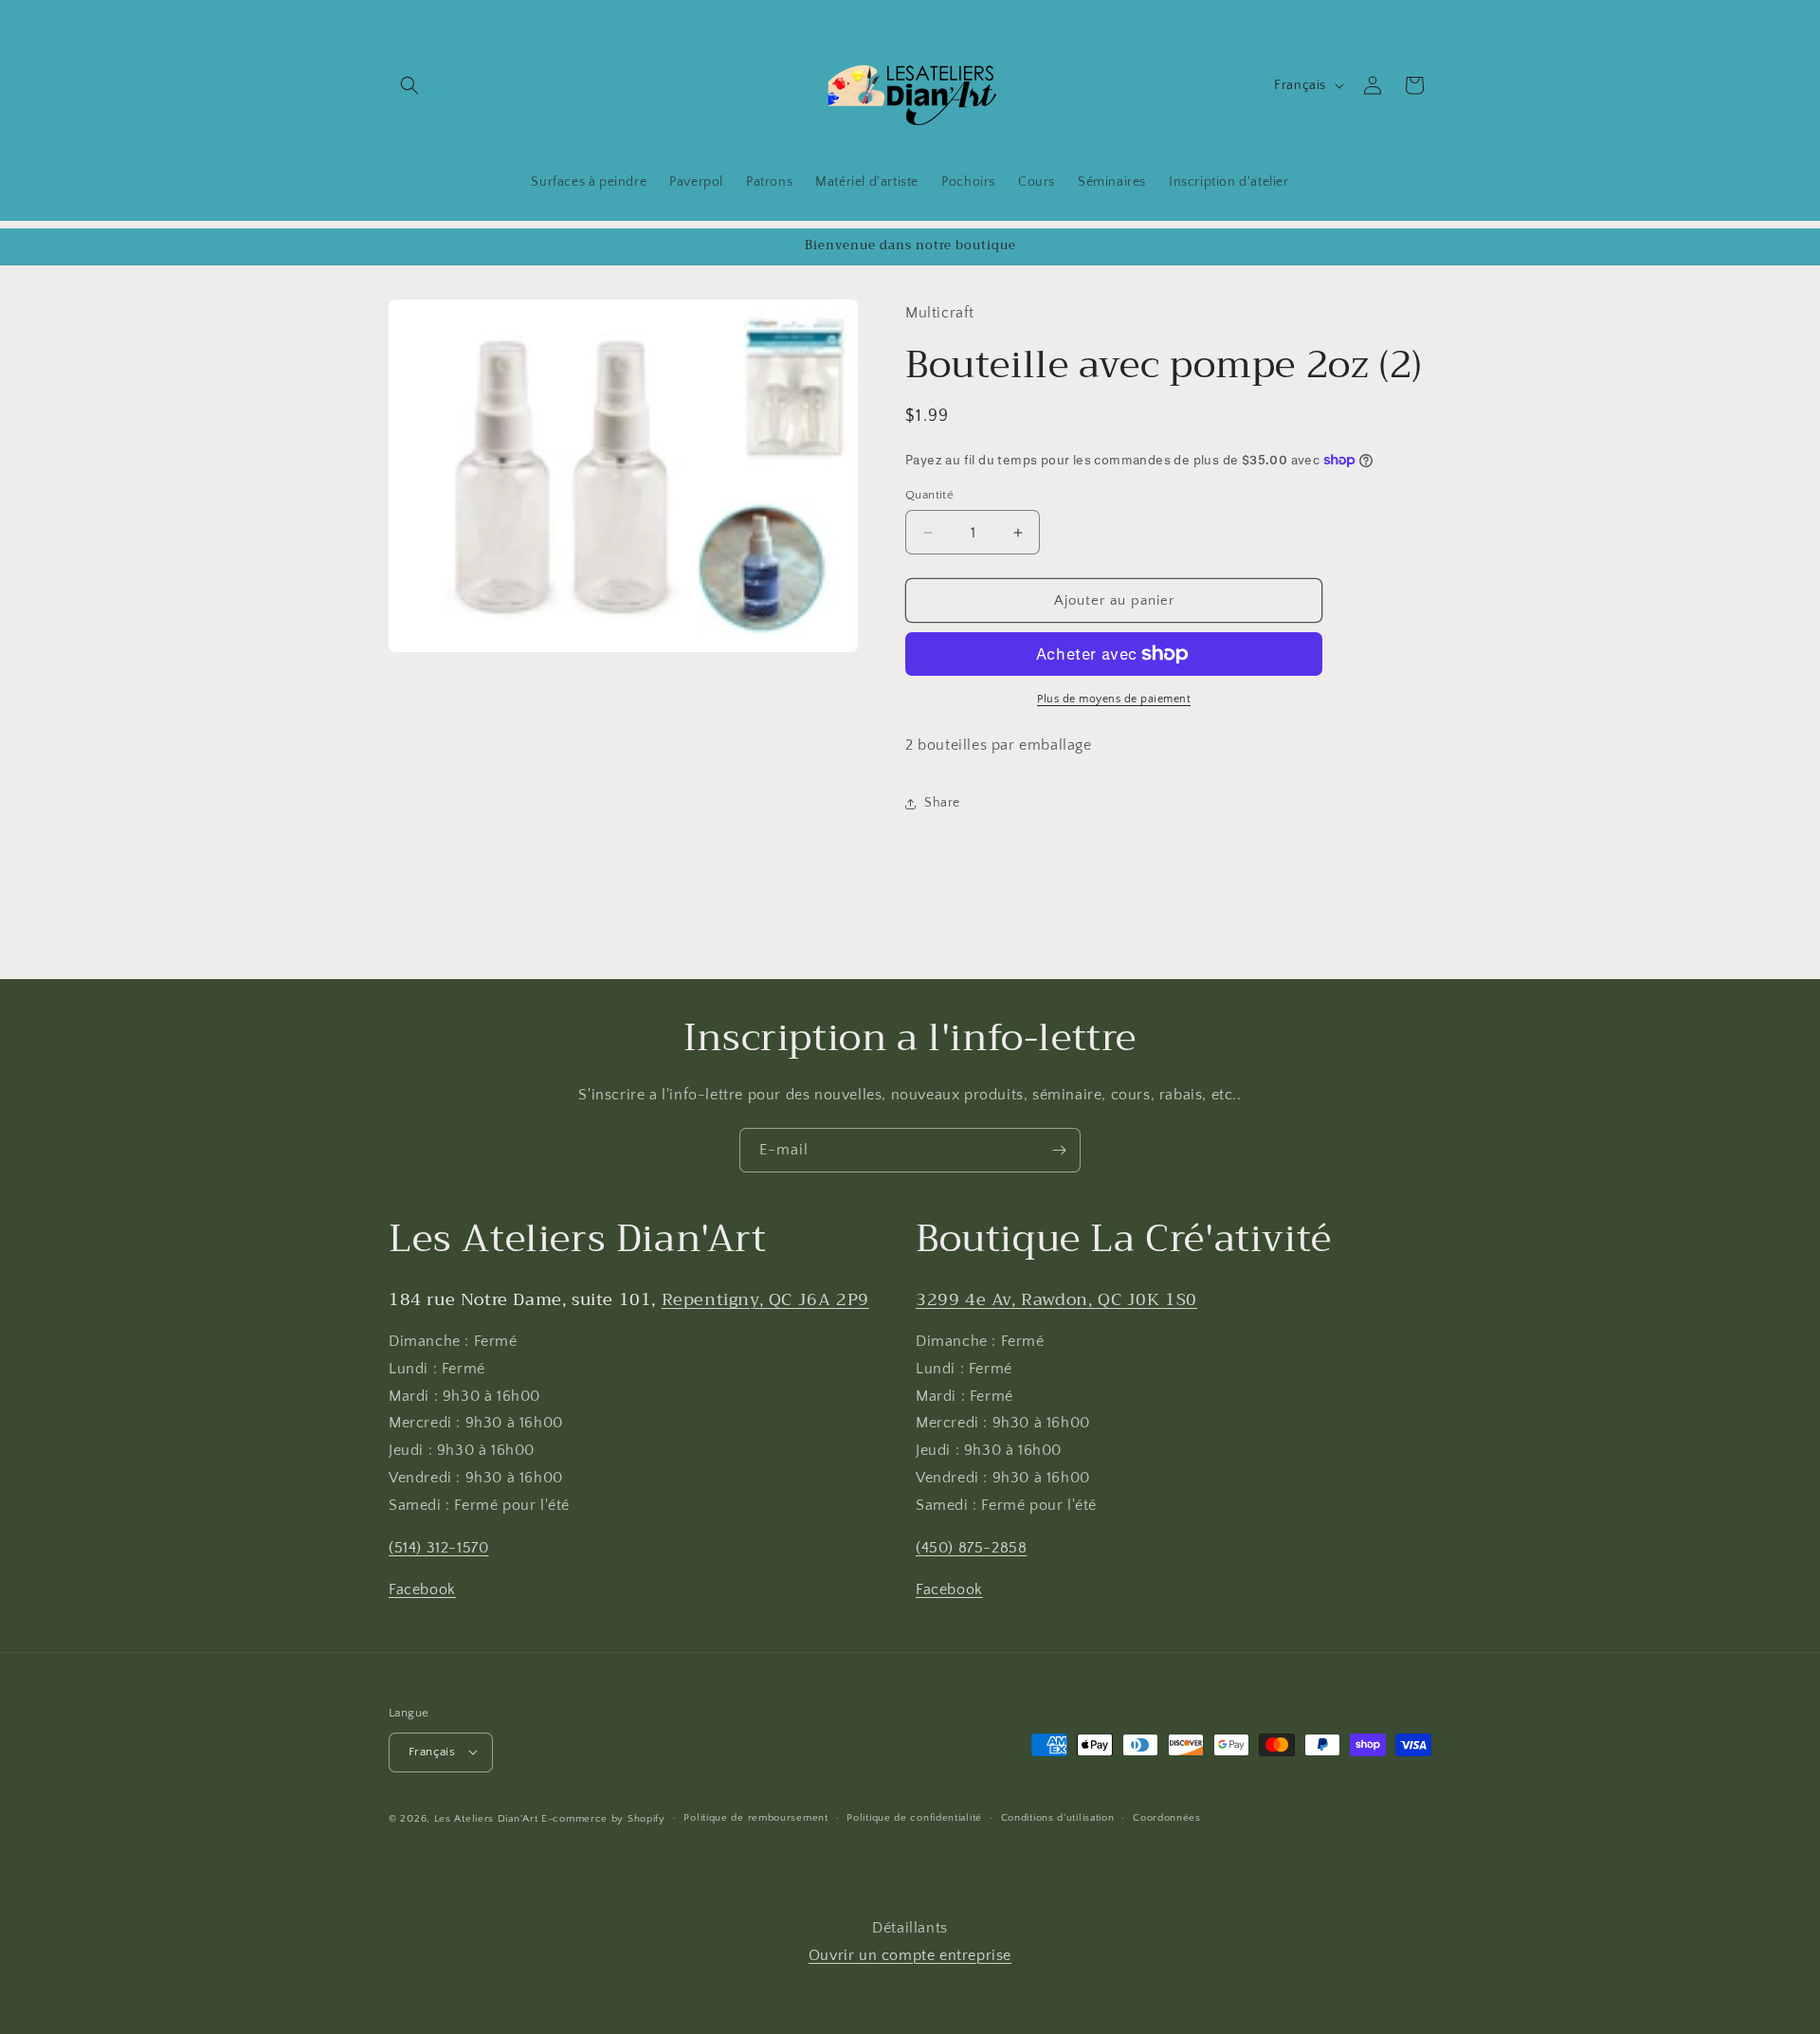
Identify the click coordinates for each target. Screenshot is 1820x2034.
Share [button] (942, 803)
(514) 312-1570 (438, 1548)
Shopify (646, 1818)
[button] (409, 85)
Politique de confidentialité (914, 1818)
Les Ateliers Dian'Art (486, 1818)
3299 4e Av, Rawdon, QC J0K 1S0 (1056, 1299)
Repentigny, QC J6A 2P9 (765, 1299)
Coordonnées (1167, 1818)
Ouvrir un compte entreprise (910, 1955)
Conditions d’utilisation (1058, 1818)
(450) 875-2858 (971, 1548)
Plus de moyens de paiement (1114, 699)
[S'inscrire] (1059, 1150)
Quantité (929, 495)
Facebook (422, 1590)
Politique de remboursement (755, 1818)
